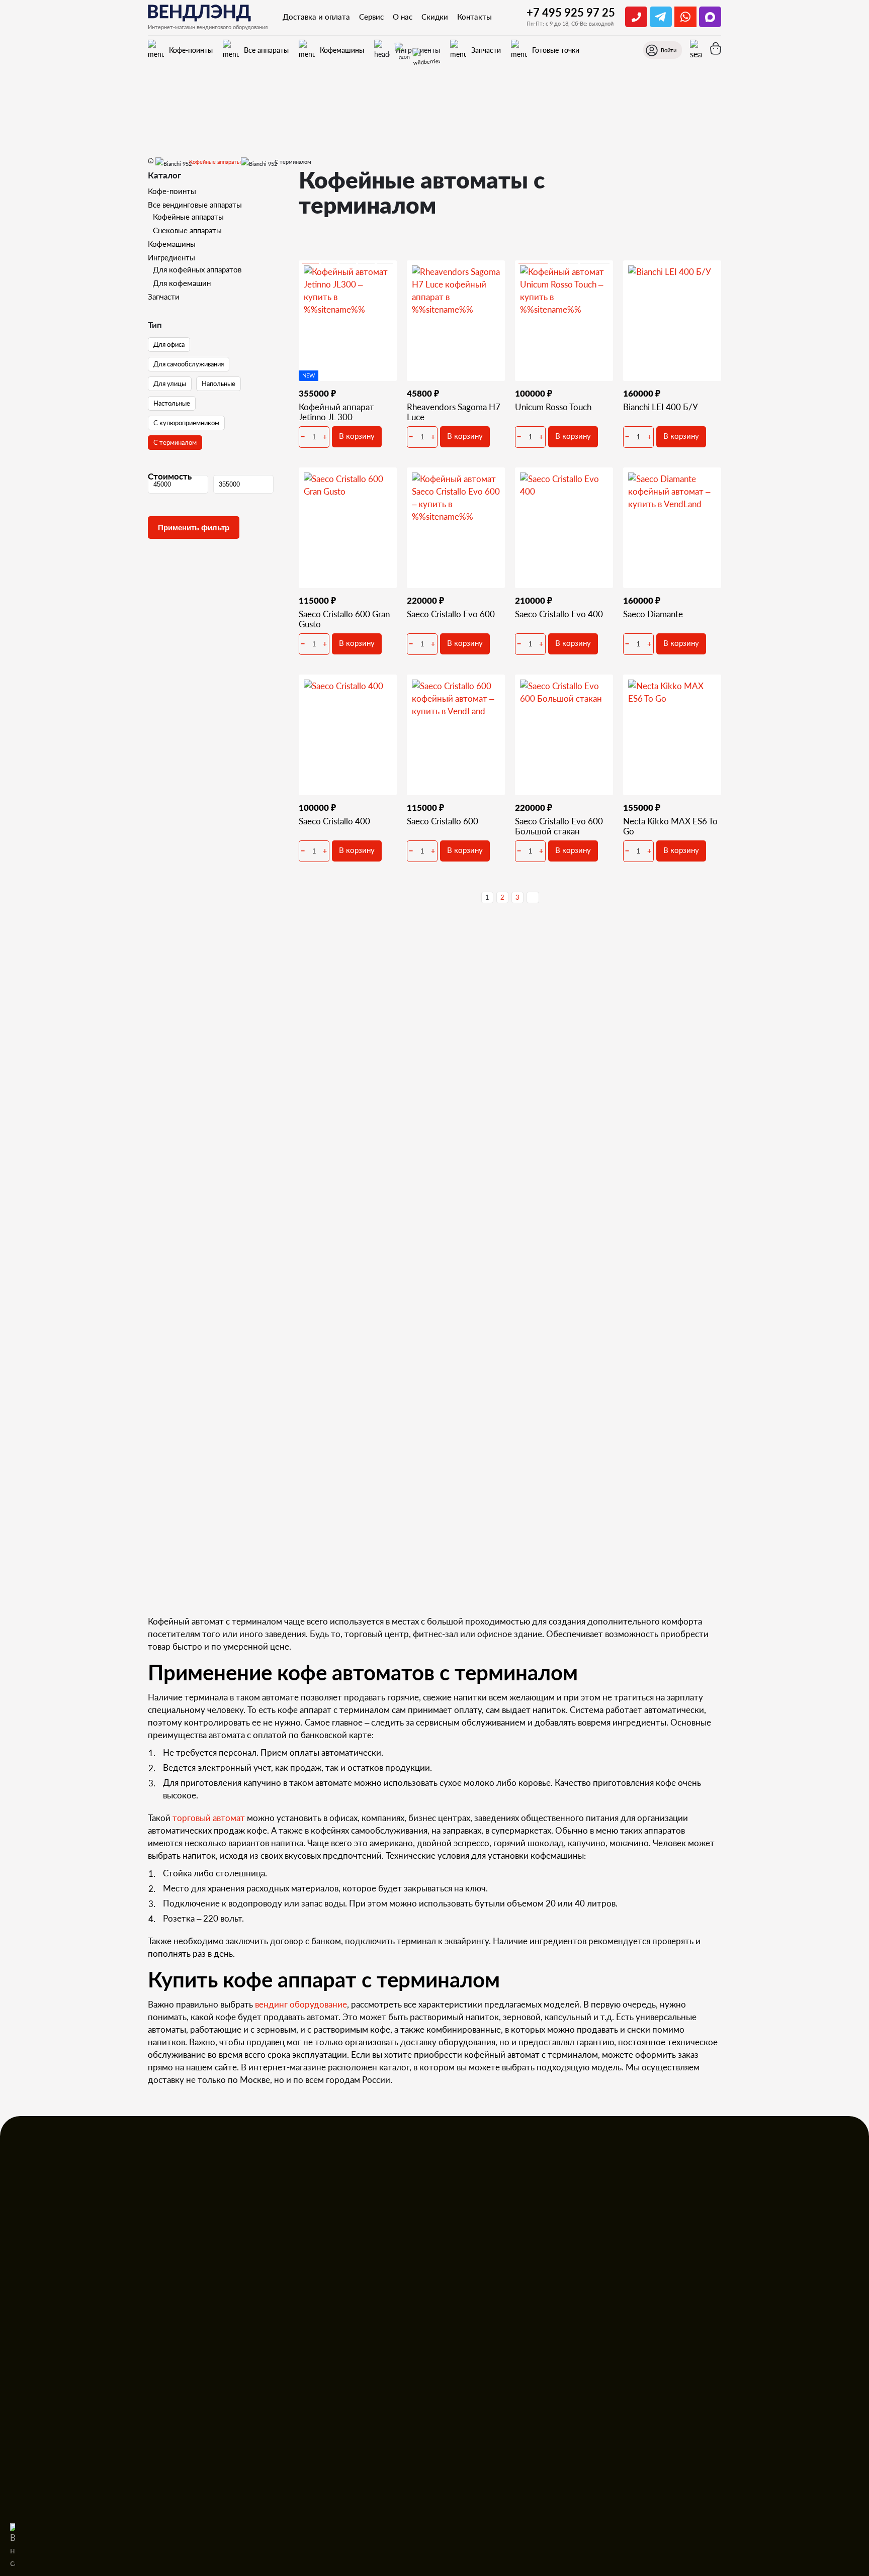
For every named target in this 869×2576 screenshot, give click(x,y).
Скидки (435, 17)
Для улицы (170, 384)
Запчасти (164, 297)
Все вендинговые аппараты (195, 205)
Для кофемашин (182, 283)
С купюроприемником (186, 423)
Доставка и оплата (316, 17)
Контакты (474, 17)
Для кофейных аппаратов (197, 269)
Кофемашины (172, 244)
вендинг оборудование (301, 2004)
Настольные (172, 403)
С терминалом (175, 442)
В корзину (357, 436)
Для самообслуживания (189, 364)
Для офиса (169, 344)
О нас (403, 17)
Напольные (219, 384)
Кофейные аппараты (188, 217)
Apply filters (194, 528)
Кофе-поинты (172, 191)
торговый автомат (209, 1818)
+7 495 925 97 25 (571, 12)
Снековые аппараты (187, 230)
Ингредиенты (171, 257)
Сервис (371, 17)
